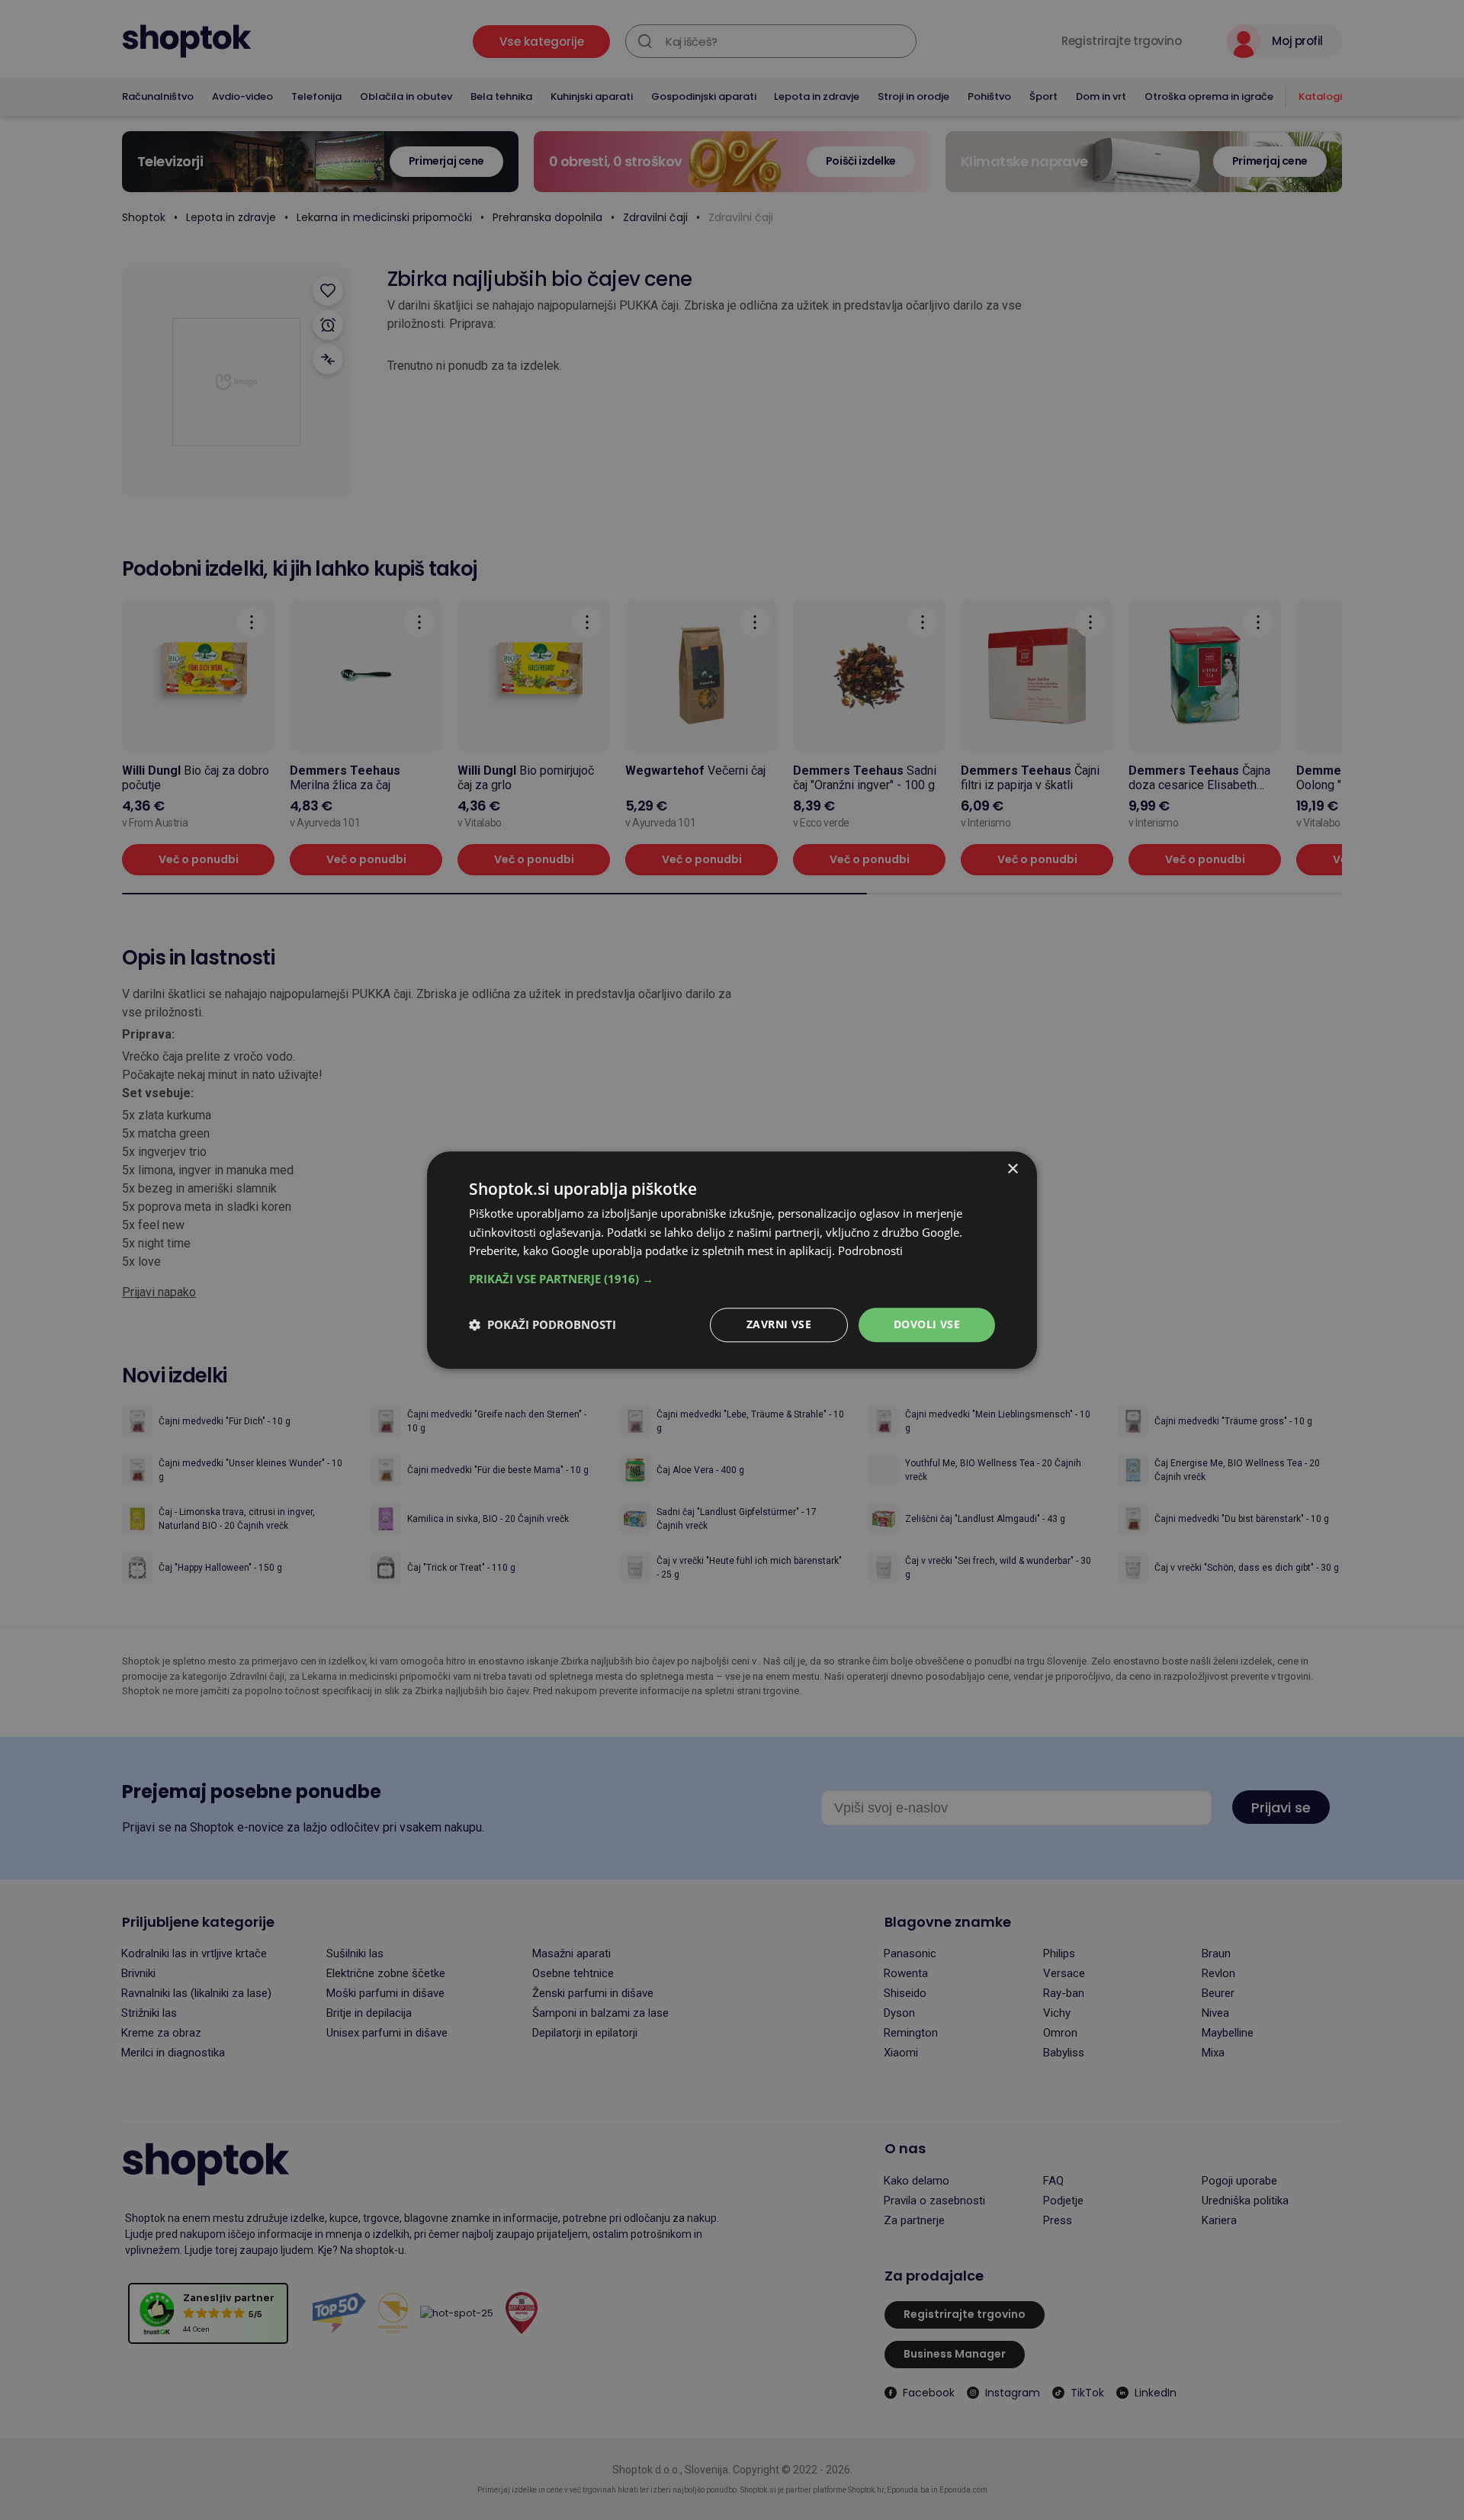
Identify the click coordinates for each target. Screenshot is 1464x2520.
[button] (732, 1279)
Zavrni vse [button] (779, 1324)
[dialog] (732, 1260)
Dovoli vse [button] (927, 1324)
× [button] (1012, 1169)
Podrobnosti (870, 1251)
